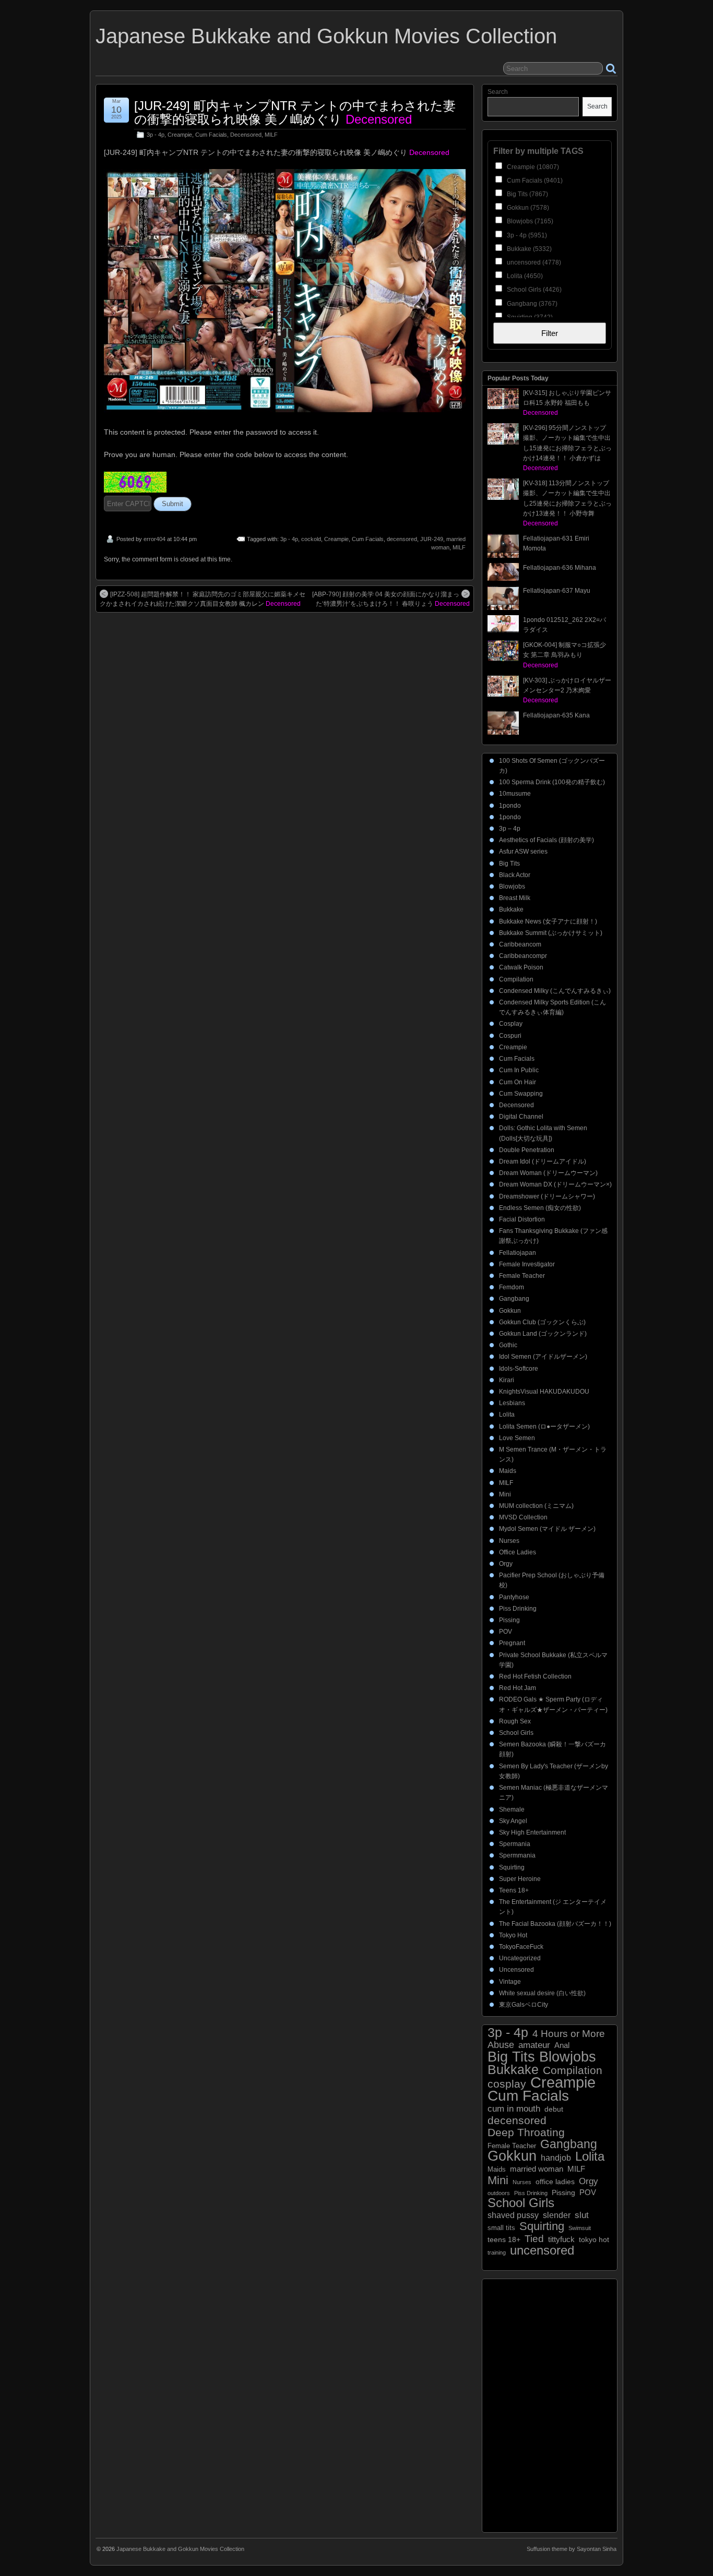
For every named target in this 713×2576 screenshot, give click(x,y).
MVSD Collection (523, 1517)
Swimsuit (580, 2228)
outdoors (499, 2193)
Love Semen (517, 1438)
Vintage (510, 1982)
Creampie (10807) (532, 167)
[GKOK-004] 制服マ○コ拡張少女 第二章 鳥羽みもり (565, 655)
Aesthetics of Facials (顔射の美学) (546, 840)
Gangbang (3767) (531, 304)
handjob (556, 2158)
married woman (537, 2169)
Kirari (507, 1380)
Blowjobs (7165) (529, 221)
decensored (402, 539)
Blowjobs (512, 886)
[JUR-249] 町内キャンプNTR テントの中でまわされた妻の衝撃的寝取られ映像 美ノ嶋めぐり (295, 112)
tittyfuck (561, 2239)
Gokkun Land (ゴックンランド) (543, 1334)
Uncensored (516, 1970)
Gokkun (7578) (527, 208)
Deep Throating (526, 2132)
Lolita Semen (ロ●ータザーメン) (544, 1427)
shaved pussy (513, 2215)
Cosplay (511, 1024)
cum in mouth (514, 2109)
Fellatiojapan (518, 1253)
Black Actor (515, 875)
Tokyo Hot (513, 1935)
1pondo (510, 806)
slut (582, 2215)
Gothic (508, 1345)
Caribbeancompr (523, 956)
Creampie (180, 135)
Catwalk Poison (521, 967)
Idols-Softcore (519, 1369)
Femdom (512, 1287)
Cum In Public (519, 1070)
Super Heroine (520, 1879)
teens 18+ (504, 2240)
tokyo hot (594, 2239)
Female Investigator (527, 1264)
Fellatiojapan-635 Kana (556, 715)
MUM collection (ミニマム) (536, 1506)
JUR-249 (432, 539)
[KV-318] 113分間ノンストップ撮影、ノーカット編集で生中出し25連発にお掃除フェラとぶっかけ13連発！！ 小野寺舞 (567, 503)
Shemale (512, 1810)
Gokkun (510, 1311)
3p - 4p (156, 135)
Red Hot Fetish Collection (535, 1676)
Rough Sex (515, 1721)
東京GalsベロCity (524, 2005)
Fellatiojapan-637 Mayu (557, 591)
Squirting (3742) (529, 317)
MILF (271, 135)
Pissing (509, 1620)
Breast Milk (515, 898)
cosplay (507, 2084)
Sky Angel (513, 1821)
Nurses (509, 1541)
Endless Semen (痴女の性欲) (540, 1208)
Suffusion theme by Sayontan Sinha (572, 2549)
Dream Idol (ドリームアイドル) (543, 1161)
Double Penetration (527, 1150)
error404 (155, 539)
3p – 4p (510, 829)
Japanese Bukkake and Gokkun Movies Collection (326, 36)
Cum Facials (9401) (534, 181)
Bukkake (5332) (528, 249)
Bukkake (511, 909)
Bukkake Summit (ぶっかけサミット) (551, 933)
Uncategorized (520, 1958)
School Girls (516, 1733)
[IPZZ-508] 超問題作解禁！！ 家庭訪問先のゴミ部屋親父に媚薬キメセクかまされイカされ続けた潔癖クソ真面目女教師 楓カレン (203, 599)
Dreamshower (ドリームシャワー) (547, 1196)
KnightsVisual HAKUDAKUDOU (544, 1392)
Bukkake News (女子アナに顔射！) (548, 921)
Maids (508, 1471)
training (497, 2252)
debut (554, 2109)
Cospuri (510, 1036)
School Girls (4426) (533, 290)
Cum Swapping (521, 1094)
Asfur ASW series (523, 852)
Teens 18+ (514, 1890)
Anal (562, 2045)
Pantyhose (514, 1597)
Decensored (246, 135)
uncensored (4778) (533, 262)
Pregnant (512, 1643)
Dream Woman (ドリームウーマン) (548, 1173)
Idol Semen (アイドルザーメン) (543, 1357)
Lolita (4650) (524, 276)
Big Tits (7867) (527, 194)
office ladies (555, 2182)
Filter (550, 333)
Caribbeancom (520, 944)
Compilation (516, 979)
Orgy (506, 1564)
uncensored (542, 2250)
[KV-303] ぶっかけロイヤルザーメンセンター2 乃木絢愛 (567, 690)
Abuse (501, 2045)
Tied (534, 2239)
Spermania (515, 1844)
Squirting (512, 1867)
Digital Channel (521, 1117)
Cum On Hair (518, 1082)
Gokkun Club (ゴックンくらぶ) (542, 1322)
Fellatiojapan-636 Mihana (560, 568)
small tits (501, 2228)
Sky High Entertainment (532, 1832)
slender (557, 2215)
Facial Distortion (522, 1219)
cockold (311, 539)
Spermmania (517, 1855)
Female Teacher (522, 1276)
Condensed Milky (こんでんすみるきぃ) (555, 991)
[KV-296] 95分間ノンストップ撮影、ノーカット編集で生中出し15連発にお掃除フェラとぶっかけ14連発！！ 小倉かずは (567, 448)
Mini (505, 1494)
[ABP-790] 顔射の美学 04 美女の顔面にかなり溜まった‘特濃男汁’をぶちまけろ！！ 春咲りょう (391, 599)
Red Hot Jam (518, 1688)
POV (506, 1632)
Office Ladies (518, 1552)
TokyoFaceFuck (521, 1947)
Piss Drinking (518, 1609)
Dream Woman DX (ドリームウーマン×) (555, 1184)
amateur (534, 2045)
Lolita (507, 1415)
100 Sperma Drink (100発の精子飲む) (552, 782)
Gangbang (514, 1299)
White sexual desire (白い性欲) (542, 1993)
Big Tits (509, 864)
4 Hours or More (569, 2034)
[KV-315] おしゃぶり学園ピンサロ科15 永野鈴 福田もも (567, 403)
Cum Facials (211, 135)
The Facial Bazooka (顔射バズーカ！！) (555, 1924)
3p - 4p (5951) (526, 235)
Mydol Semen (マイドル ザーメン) (547, 1529)
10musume (515, 794)
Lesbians (512, 1403)
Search (498, 92)
